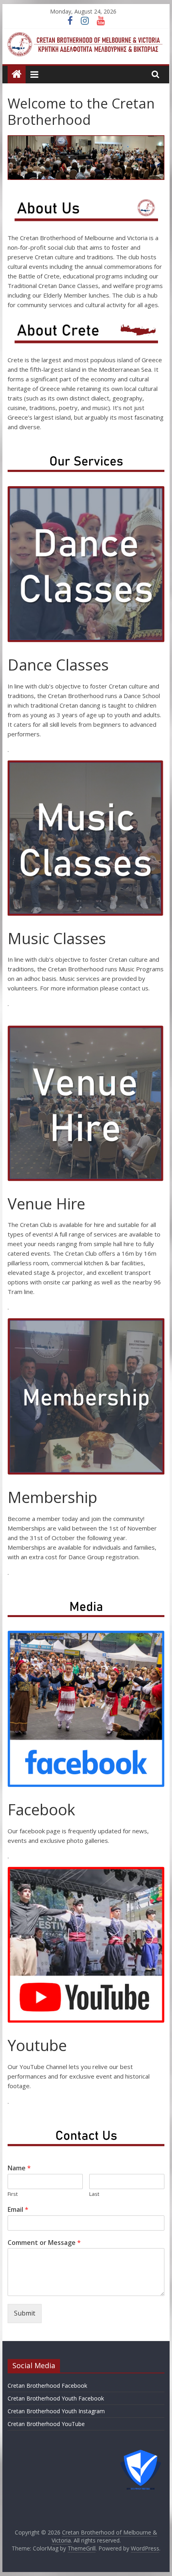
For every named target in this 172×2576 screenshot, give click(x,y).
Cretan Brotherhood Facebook (47, 2386)
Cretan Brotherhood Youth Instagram (56, 2411)
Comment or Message (44, 2243)
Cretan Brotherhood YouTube (46, 2424)
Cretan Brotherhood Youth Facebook (56, 2398)
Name (19, 2168)
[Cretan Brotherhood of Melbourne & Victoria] (17, 74)
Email (18, 2210)
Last (94, 2194)
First (13, 2194)
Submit (25, 2313)
